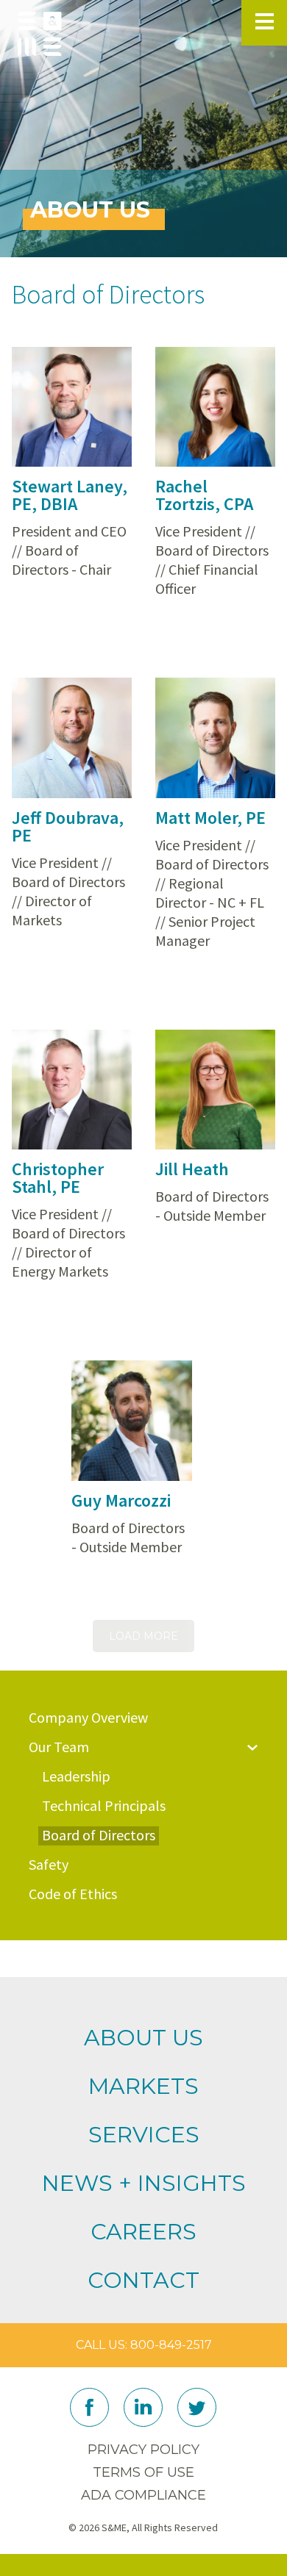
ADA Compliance (143, 2495)
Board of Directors (99, 1835)
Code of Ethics (73, 1894)
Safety (49, 1865)
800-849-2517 (171, 2345)
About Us (143, 2038)
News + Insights (144, 2183)
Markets (143, 2086)
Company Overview (88, 1718)
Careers (143, 2232)
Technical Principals (104, 1806)
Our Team (59, 1747)
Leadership (76, 1776)
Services (144, 2135)
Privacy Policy (143, 2450)
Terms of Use (143, 2472)
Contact (143, 2280)
